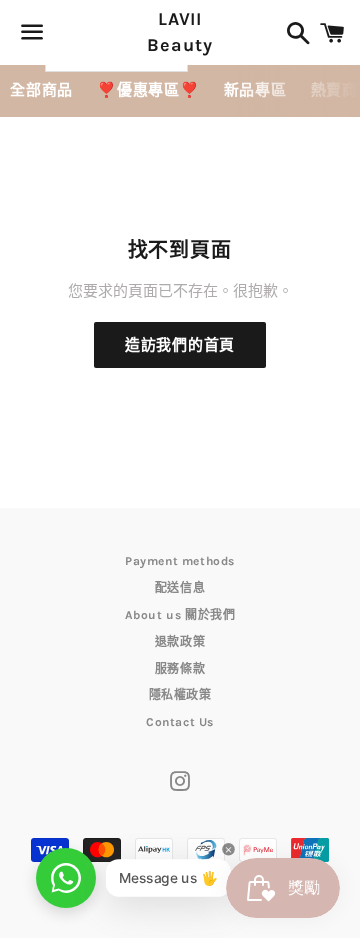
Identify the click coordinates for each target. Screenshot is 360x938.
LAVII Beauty (179, 31)
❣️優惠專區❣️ (148, 90)
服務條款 (180, 669)
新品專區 (255, 90)
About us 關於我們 (180, 615)
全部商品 (41, 90)
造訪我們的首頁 (180, 345)
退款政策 (180, 642)
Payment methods (180, 561)
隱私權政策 (180, 695)
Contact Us (180, 722)
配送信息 (180, 588)
